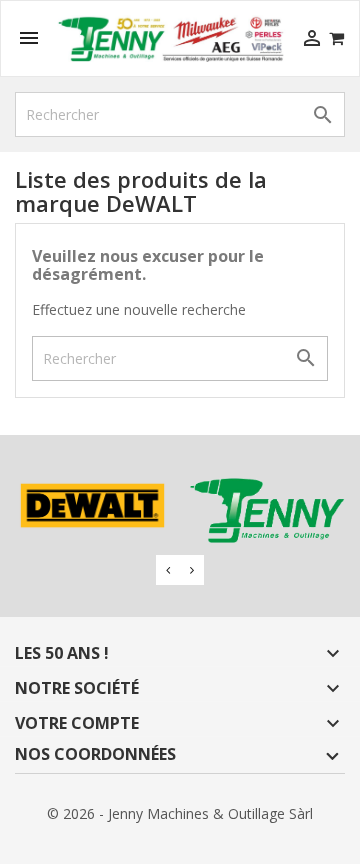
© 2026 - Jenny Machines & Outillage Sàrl (180, 813)
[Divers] (267, 510)
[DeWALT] (92, 506)
